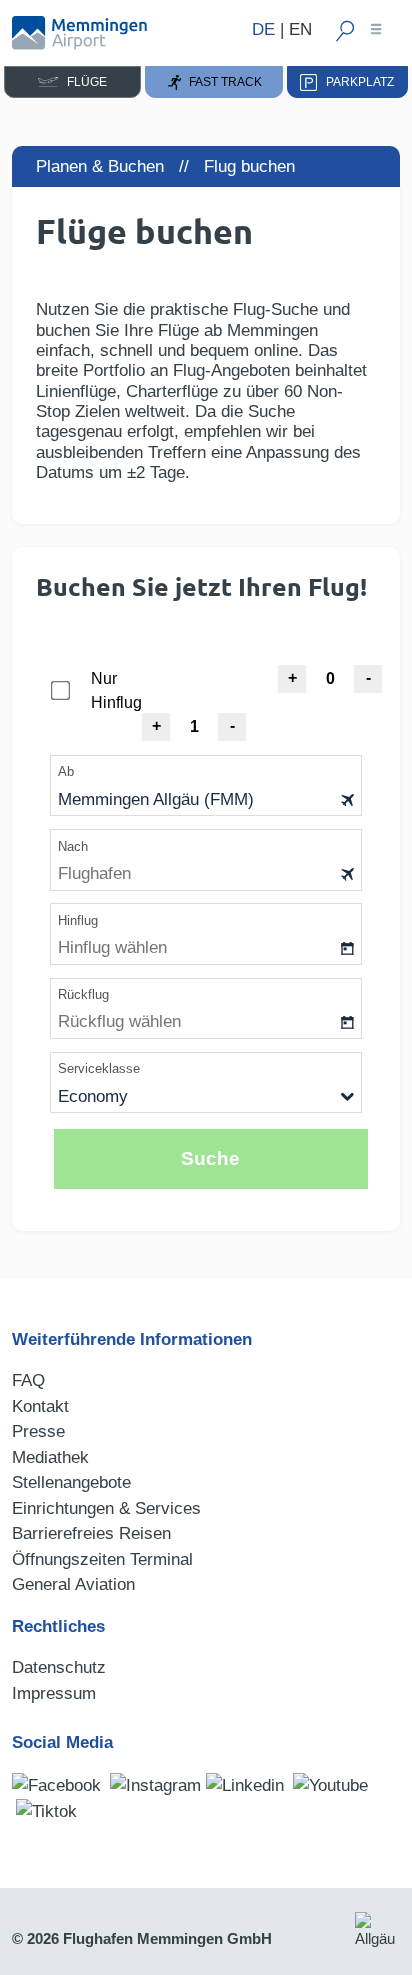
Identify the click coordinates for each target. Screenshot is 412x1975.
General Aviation (73, 1584)
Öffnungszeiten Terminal (102, 1559)
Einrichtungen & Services (106, 1508)
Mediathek (50, 1457)
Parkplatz (355, 82)
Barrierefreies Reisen (91, 1533)
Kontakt (40, 1406)
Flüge (82, 82)
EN (300, 29)
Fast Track (222, 82)
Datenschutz (59, 1667)
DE (263, 29)
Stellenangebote (71, 1482)
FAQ (28, 1380)
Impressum (54, 1693)
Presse (38, 1431)
